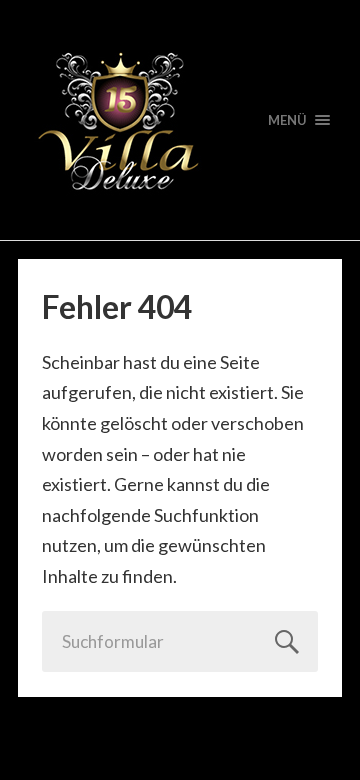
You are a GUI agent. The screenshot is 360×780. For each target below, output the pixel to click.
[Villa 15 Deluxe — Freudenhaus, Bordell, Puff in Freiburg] (180, 120)
